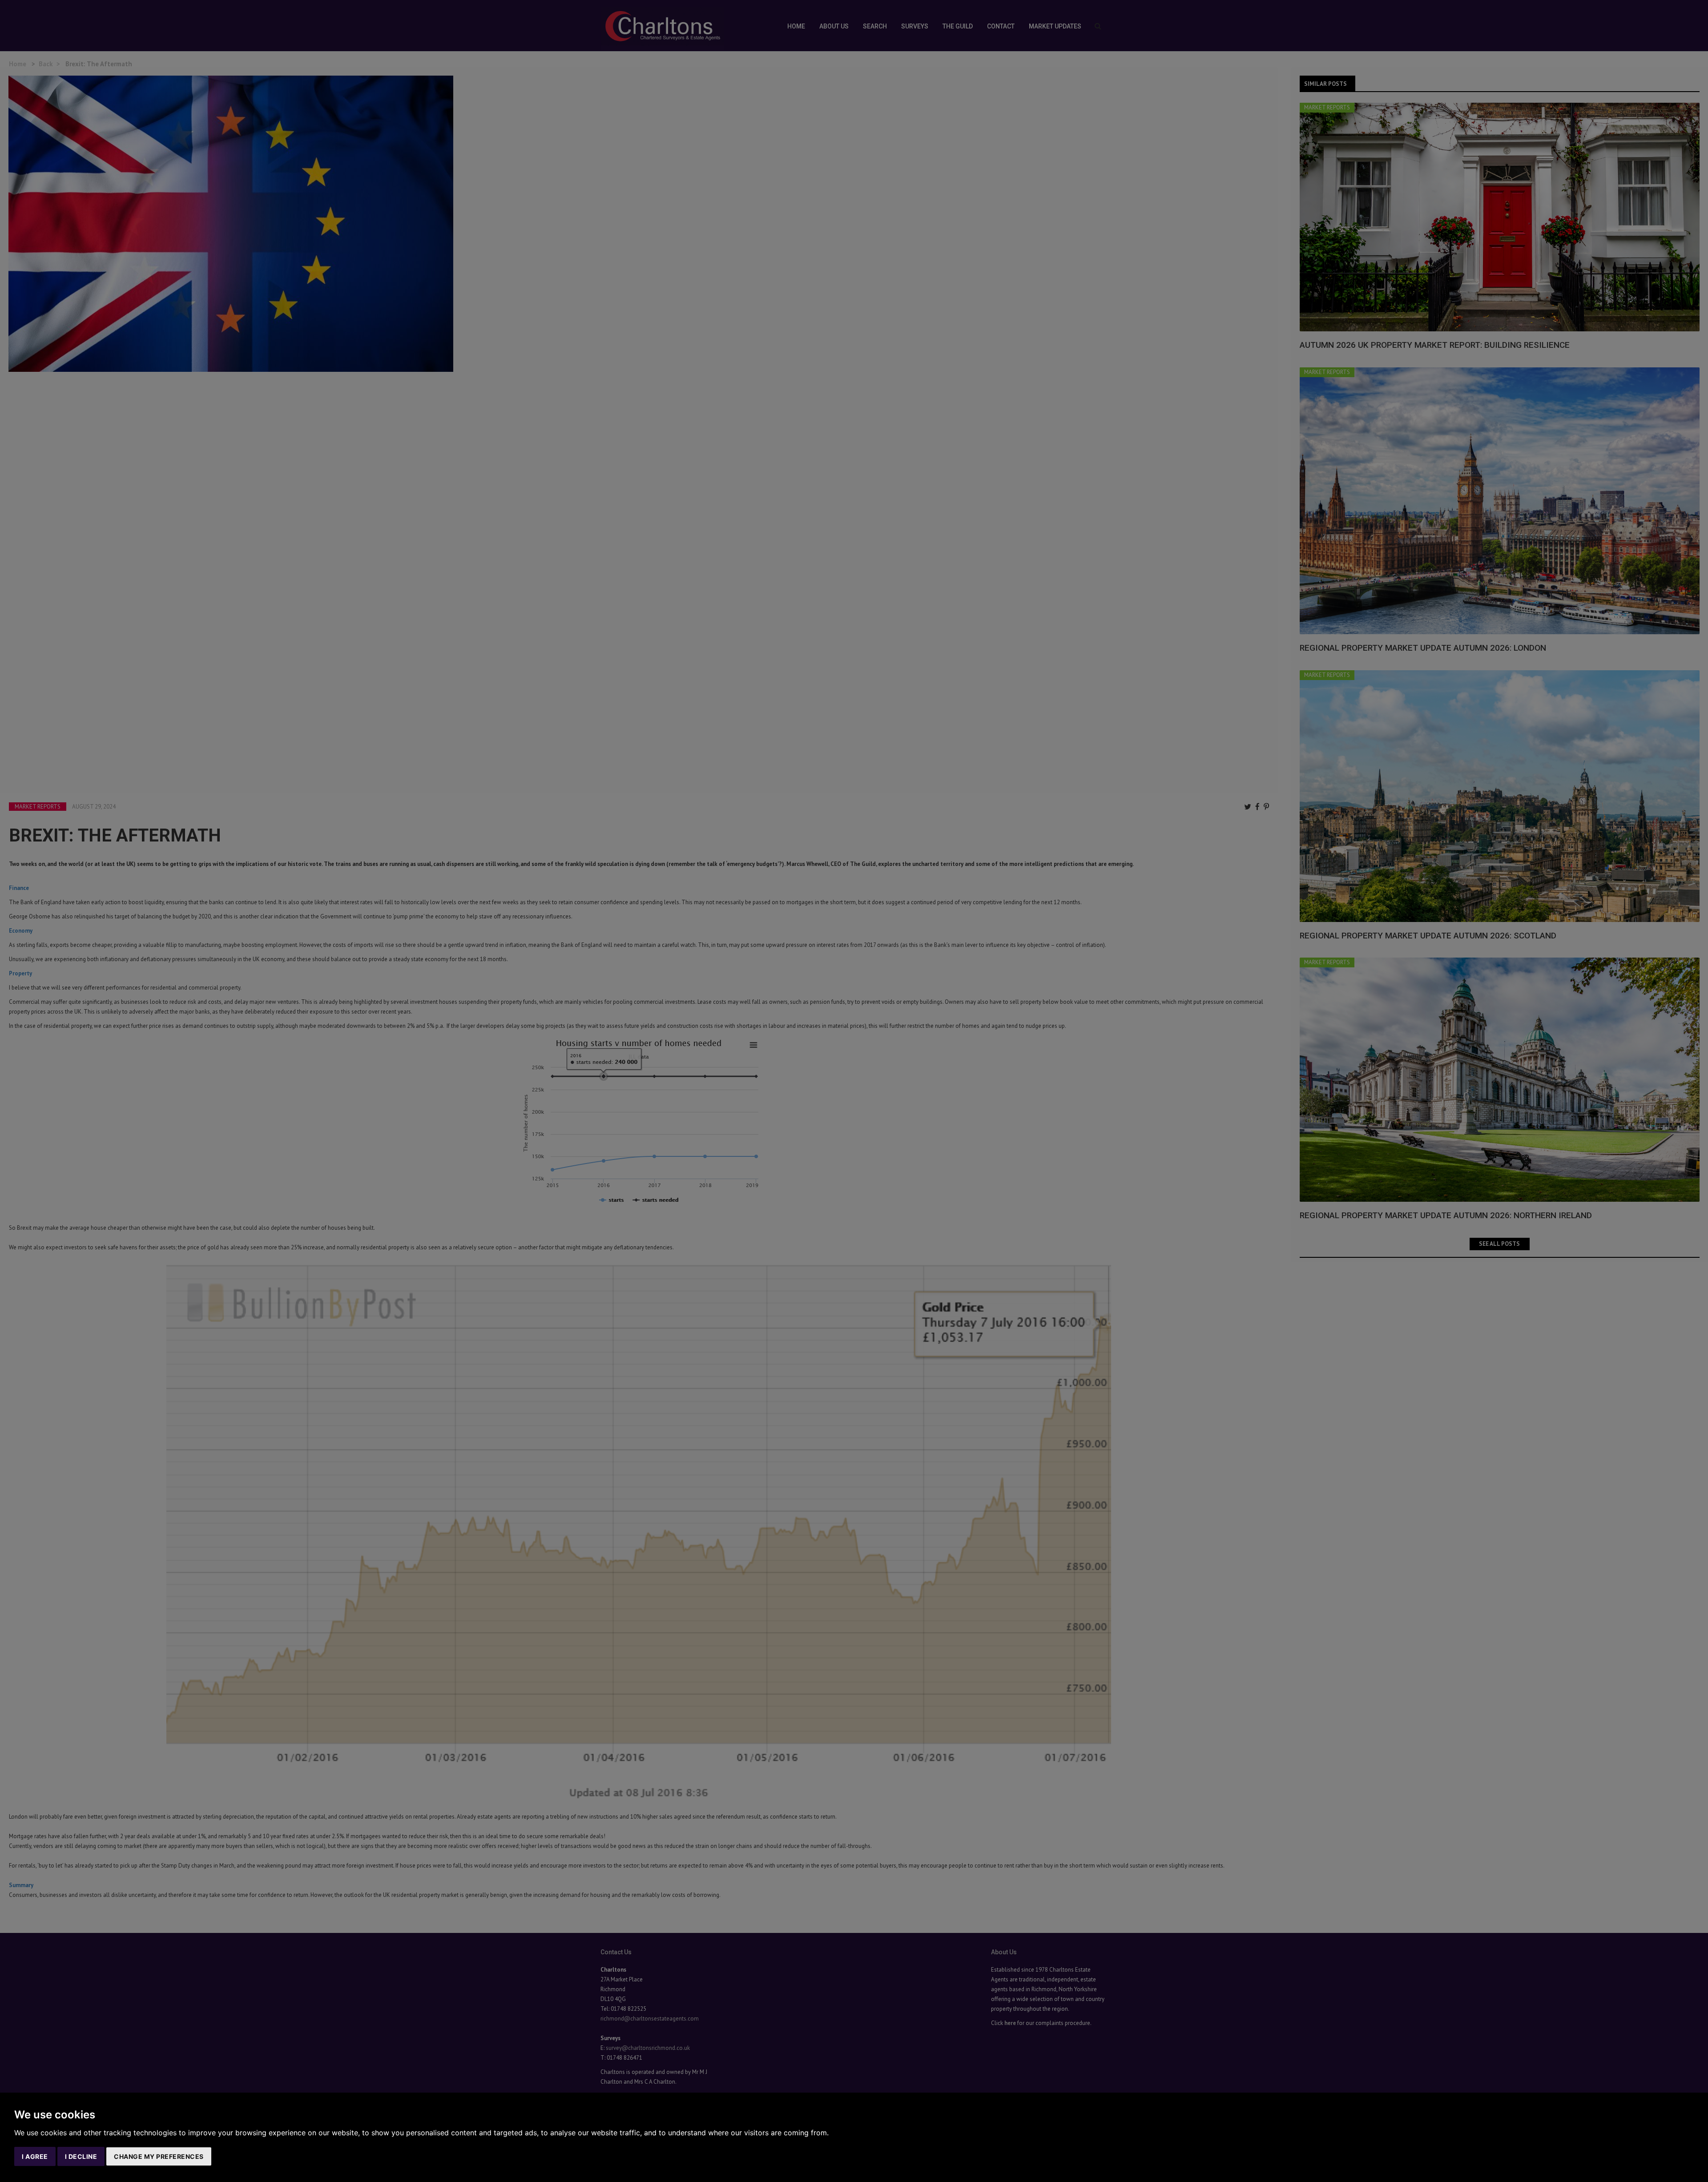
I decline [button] (81, 2156)
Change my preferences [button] (159, 2156)
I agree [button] (35, 2156)
